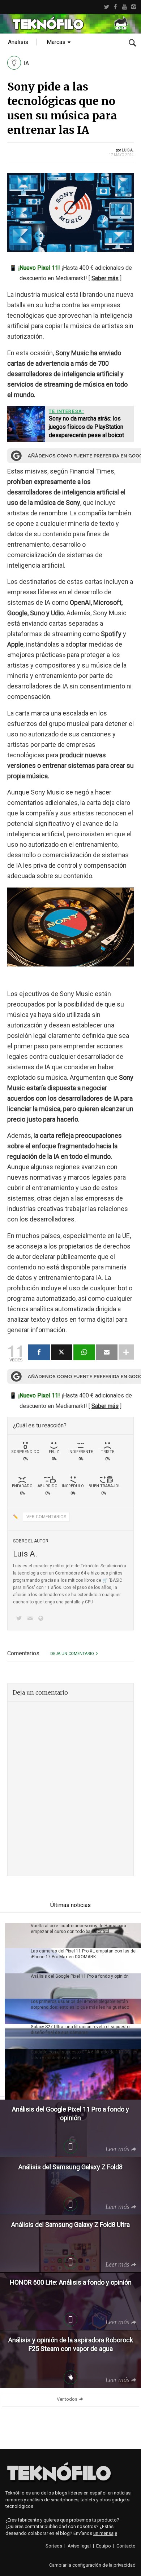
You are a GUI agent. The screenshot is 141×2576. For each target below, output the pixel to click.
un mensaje (105, 2533)
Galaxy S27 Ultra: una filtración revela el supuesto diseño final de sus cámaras (80, 2030)
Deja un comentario (72, 1654)
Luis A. (128, 150)
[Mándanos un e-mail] (31, 1619)
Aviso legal (79, 2546)
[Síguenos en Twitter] (20, 1619)
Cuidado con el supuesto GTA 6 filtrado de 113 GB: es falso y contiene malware (84, 2055)
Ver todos (67, 2399)
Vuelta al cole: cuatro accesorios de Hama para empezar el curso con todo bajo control (78, 1929)
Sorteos (54, 2546)
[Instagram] (134, 7)
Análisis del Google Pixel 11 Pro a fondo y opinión (80, 1976)
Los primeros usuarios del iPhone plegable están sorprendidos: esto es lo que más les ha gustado (80, 2004)
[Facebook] (116, 7)
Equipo (104, 2546)
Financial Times (92, 471)
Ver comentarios (46, 1517)
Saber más (105, 278)
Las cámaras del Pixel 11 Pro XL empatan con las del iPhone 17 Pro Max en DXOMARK (84, 1954)
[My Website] (42, 1619)
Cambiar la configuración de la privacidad (92, 2565)
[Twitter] (106, 7)
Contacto (126, 2546)
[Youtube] (125, 7)
